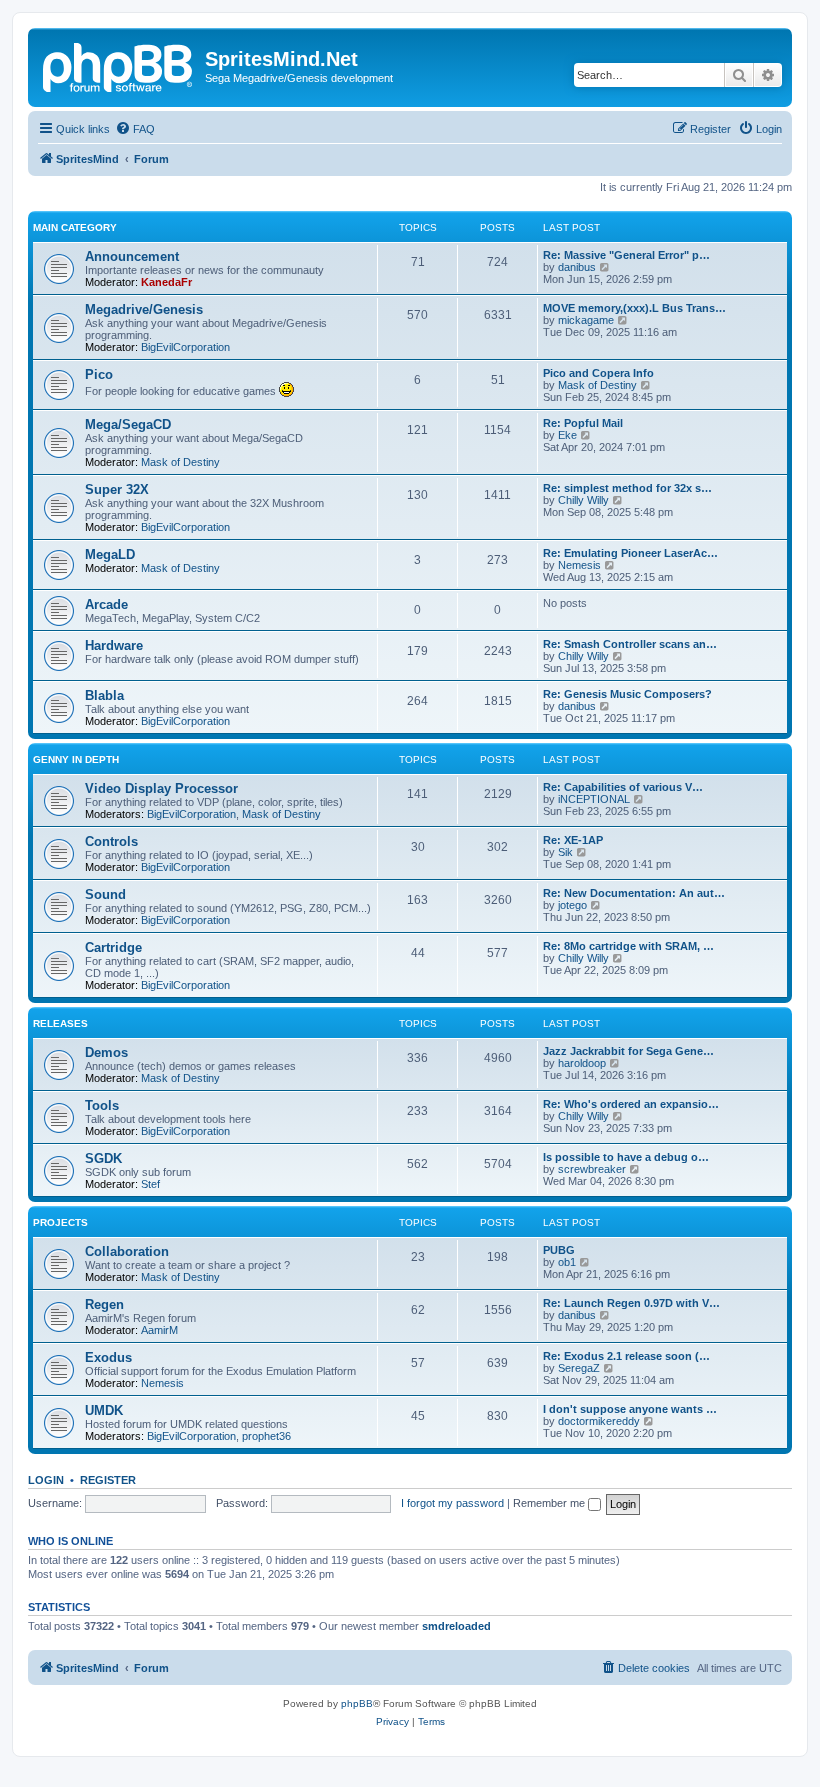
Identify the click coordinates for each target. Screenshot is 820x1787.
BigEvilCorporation (185, 347)
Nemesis (579, 565)
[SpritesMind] (119, 65)
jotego (572, 905)
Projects (60, 1222)
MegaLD (110, 554)
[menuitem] (135, 129)
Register (108, 1480)
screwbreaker (592, 1169)
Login (46, 1480)
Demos (106, 1052)
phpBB (357, 1703)
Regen (104, 1304)
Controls (111, 841)
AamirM (159, 1330)
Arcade (106, 604)
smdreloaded (456, 1626)
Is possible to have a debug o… (626, 1157)
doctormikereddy (599, 1421)
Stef (150, 1184)
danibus (577, 267)
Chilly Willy (583, 500)
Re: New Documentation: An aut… (634, 893)
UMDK (104, 1410)
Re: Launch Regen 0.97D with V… (631, 1303)
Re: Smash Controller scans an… (630, 644)
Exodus (108, 1357)
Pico (99, 374)
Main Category (75, 227)
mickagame (586, 320)
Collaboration (127, 1251)
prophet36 (266, 1436)
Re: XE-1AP (573, 840)
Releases (60, 1023)
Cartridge (113, 947)
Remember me (550, 1503)
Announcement (132, 256)
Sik (565, 852)
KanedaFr (166, 282)
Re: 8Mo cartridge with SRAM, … (628, 946)
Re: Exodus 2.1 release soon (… (626, 1356)
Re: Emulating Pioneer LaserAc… (630, 553)
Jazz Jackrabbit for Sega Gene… (628, 1051)
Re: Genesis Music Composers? (627, 694)
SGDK (103, 1158)
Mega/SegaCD (128, 424)
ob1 (567, 1262)
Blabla (104, 695)
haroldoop (582, 1063)
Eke (567, 435)
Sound (105, 894)
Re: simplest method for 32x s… (627, 488)
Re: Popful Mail (583, 423)
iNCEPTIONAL (594, 799)
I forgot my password (452, 1503)
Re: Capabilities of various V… (623, 787)
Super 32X (117, 489)
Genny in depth (76, 759)
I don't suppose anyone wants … (630, 1409)
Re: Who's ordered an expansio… (631, 1104)
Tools (102, 1105)
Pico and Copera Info (598, 373)
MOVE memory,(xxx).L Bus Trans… (634, 308)
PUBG (559, 1250)
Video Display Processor (161, 788)
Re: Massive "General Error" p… (626, 255)
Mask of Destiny (597, 385)
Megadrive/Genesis (144, 309)
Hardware (114, 645)
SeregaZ (579, 1368)
